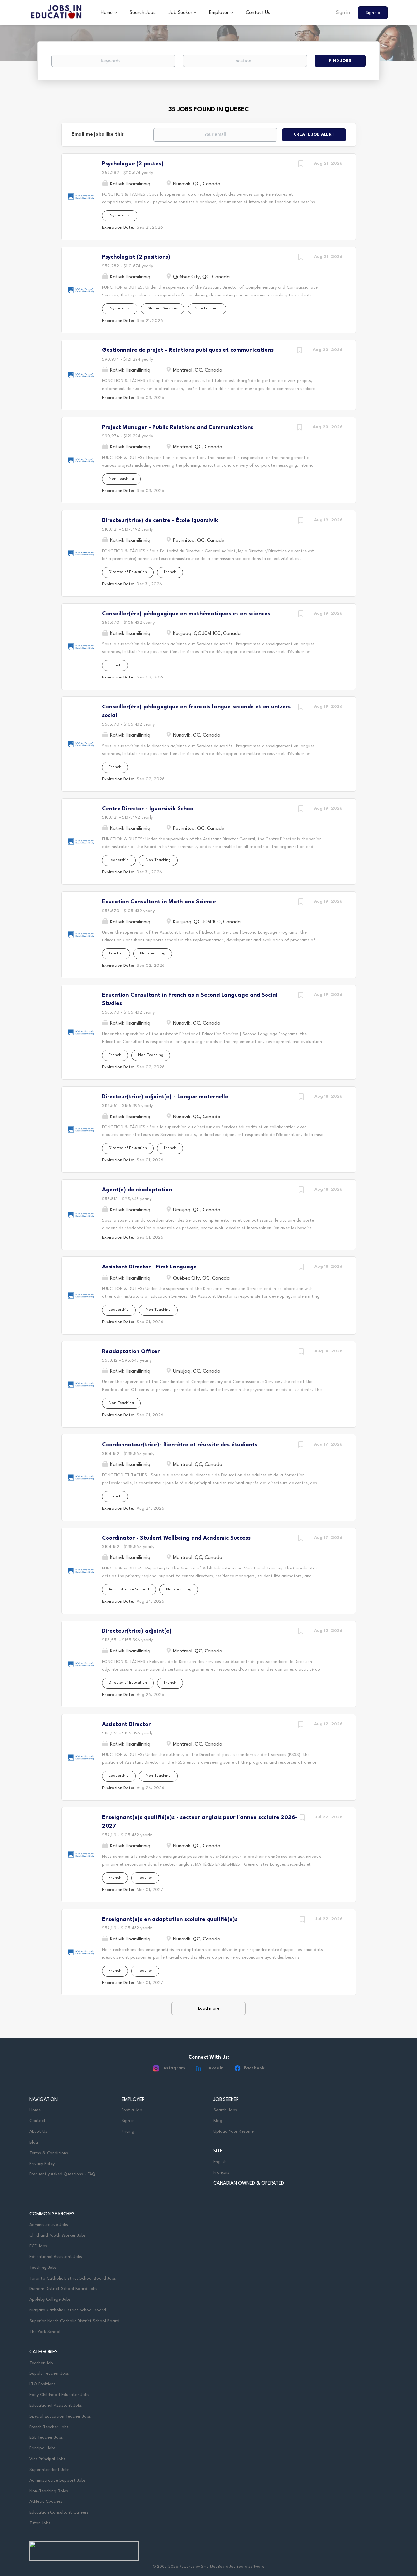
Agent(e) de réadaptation (137, 1190)
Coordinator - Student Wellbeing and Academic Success (176, 1538)
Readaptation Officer (131, 1352)
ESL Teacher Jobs (46, 2438)
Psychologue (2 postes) (133, 164)
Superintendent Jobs (50, 2470)
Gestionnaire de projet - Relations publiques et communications (188, 350)
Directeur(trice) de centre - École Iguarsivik (160, 521)
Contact (37, 2121)
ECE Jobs (38, 2246)
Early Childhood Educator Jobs (59, 2395)
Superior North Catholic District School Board (74, 2321)
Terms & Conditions (49, 2153)
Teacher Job (41, 2363)
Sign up (373, 13)
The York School (45, 2332)
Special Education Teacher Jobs (60, 2416)
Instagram (174, 2068)
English (220, 2162)
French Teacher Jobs (49, 2427)
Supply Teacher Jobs (49, 2373)
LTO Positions (43, 2384)
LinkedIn (214, 2068)
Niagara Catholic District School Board (68, 2310)
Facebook (254, 2068)
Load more (209, 2009)
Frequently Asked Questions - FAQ (62, 2174)
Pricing (128, 2132)
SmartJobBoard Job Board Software (233, 2567)
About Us (38, 2132)
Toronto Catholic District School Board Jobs (73, 2278)
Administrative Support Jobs (58, 2480)
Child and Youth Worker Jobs (58, 2235)
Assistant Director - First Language (149, 1267)
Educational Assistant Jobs (56, 2257)
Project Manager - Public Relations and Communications (178, 427)
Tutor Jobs (40, 2523)
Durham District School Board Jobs (63, 2289)
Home (35, 2110)
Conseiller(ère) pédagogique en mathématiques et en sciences (186, 614)
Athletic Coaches (46, 2502)
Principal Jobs (43, 2448)
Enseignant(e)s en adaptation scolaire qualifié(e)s (170, 1919)
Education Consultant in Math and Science (159, 902)
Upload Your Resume (234, 2132)
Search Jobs (225, 2110)
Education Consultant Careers (59, 2512)
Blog (34, 2142)
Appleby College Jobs (50, 2300)
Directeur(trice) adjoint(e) (137, 1631)
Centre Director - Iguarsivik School (148, 809)
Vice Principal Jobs (48, 2459)
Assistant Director (126, 1725)
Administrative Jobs (49, 2225)
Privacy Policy (42, 2164)
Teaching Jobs (43, 2268)
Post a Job (132, 2110)
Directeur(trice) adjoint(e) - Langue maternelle (165, 1097)
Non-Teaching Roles (49, 2491)
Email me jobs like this (98, 135)
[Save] (301, 165)
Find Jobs (340, 61)
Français (221, 2173)
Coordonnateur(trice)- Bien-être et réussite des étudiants (180, 1445)
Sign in (343, 13)
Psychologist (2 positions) (136, 257)
